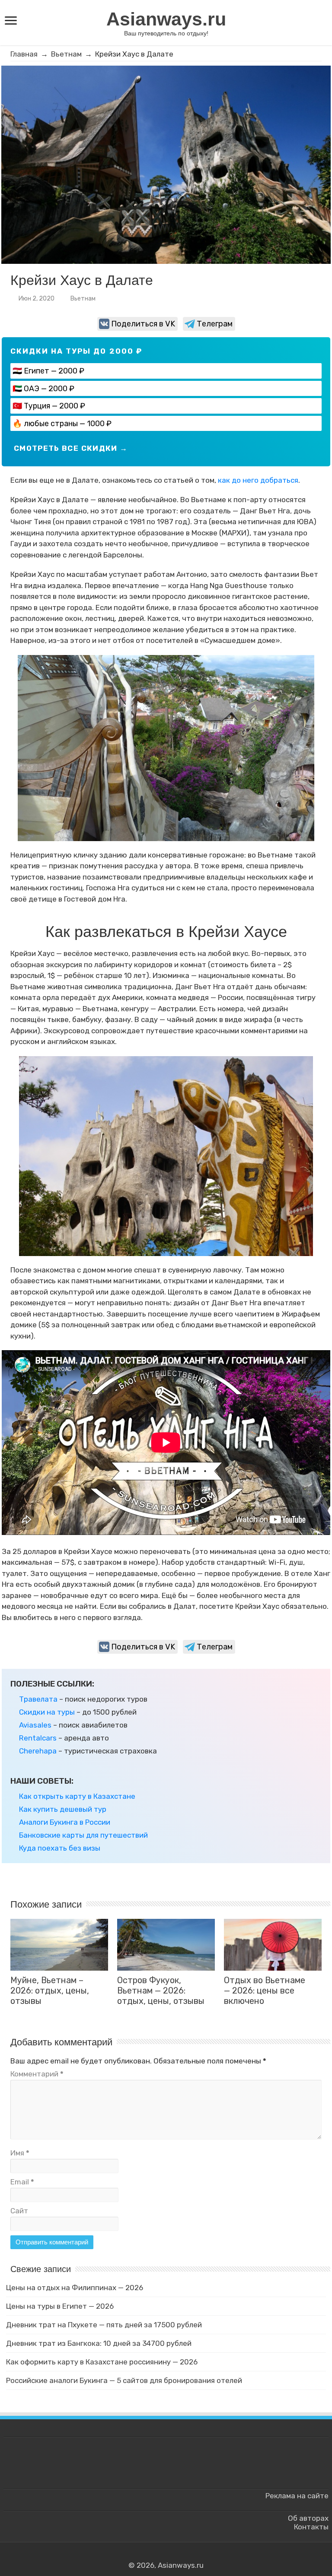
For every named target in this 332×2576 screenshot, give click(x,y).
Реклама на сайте (297, 2496)
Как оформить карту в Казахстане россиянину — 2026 (102, 2362)
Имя (20, 2153)
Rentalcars (38, 1738)
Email (22, 2182)
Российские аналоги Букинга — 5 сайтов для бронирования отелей (124, 2380)
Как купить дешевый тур (63, 1809)
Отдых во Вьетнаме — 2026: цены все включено (265, 1991)
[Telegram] (171, 2555)
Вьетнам (66, 54)
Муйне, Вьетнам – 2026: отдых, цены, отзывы (50, 1991)
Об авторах (308, 2518)
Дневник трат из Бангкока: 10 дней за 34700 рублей (99, 2343)
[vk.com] (161, 2555)
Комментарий (37, 2074)
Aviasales (35, 1725)
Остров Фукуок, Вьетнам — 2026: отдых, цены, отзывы (161, 1991)
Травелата (38, 1699)
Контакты (311, 2527)
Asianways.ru (166, 19)
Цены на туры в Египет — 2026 (60, 2306)
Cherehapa (38, 1751)
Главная (24, 54)
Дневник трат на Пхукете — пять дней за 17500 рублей (104, 2325)
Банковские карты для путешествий (83, 1835)
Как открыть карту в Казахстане (77, 1796)
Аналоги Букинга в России (65, 1822)
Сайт (19, 2211)
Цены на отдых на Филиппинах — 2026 (75, 2288)
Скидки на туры (47, 1712)
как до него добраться (258, 480)
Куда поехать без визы (60, 1848)
